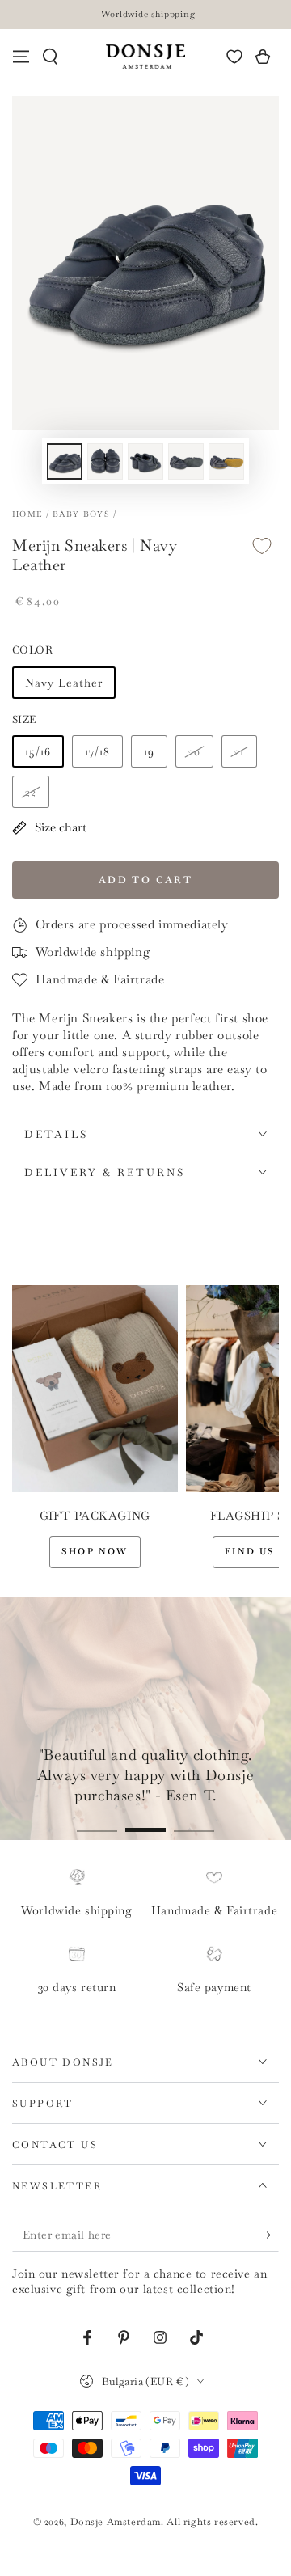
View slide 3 (194, 1822)
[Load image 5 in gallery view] (226, 461)
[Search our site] (50, 57)
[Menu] (21, 57)
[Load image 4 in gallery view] (186, 461)
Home (27, 514)
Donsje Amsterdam (116, 2522)
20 (194, 751)
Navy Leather (64, 683)
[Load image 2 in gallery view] (105, 461)
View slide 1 (97, 1822)
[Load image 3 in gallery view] (145, 461)
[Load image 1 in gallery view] (65, 461)
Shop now (95, 1551)
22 (31, 792)
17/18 (97, 751)
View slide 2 (145, 1822)
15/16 (38, 751)
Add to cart (145, 880)
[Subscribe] (270, 2235)
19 (149, 751)
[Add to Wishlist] (262, 546)
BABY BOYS (81, 514)
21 (239, 751)
